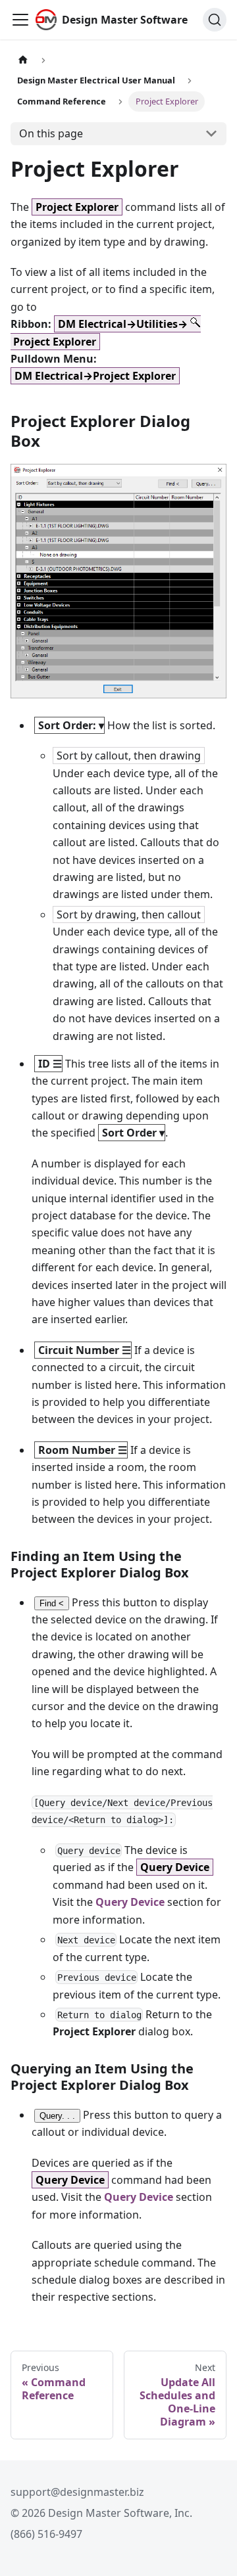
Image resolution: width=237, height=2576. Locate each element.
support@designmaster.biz (77, 2492)
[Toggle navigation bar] (20, 20)
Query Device (130, 1902)
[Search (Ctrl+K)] (215, 20)
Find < (52, 1603)
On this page (51, 133)
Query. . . (57, 2116)
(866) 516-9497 (46, 2534)
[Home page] (23, 60)
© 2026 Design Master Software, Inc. (101, 2513)
